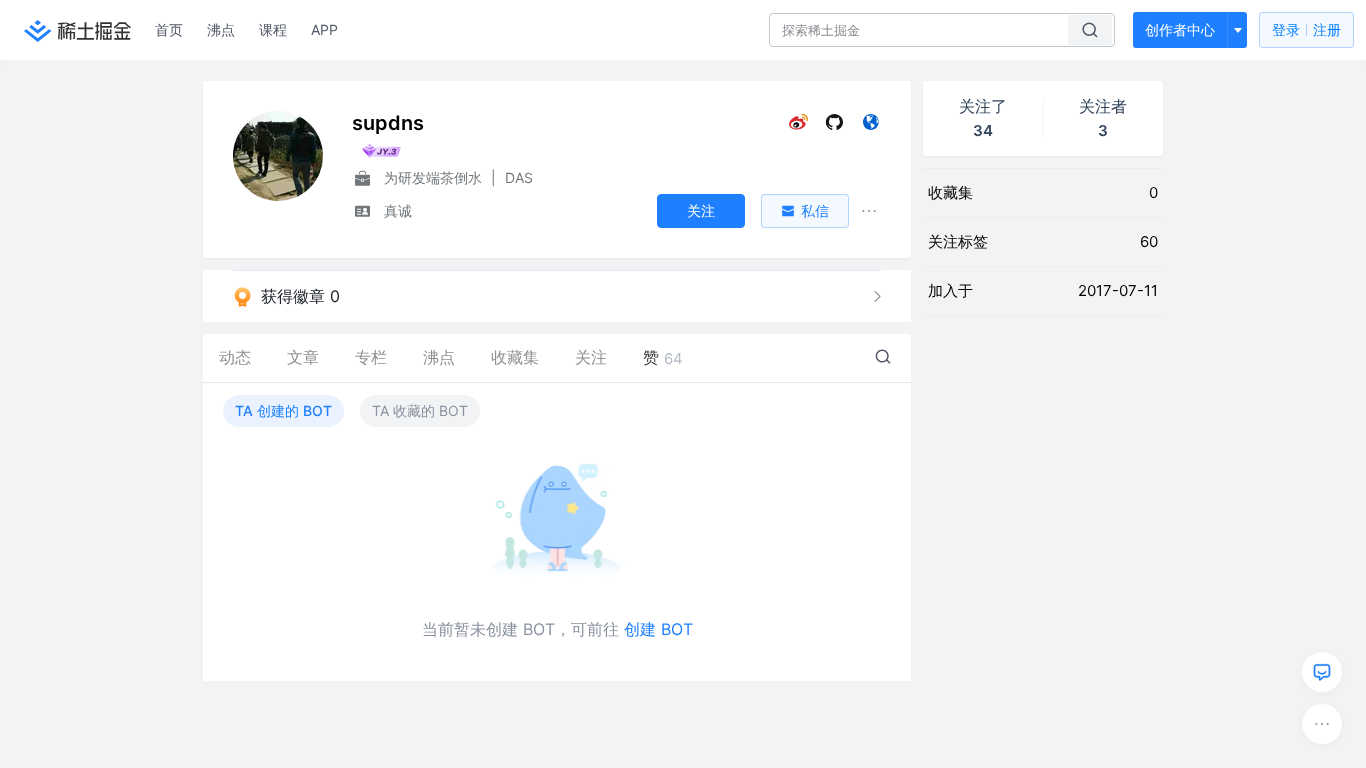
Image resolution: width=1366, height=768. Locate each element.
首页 (169, 29)
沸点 (221, 29)
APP (324, 29)
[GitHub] (834, 126)
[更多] (1322, 724)
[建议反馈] (1322, 672)
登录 (1306, 29)
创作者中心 (1180, 29)
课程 (273, 29)
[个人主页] (870, 126)
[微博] (798, 126)
